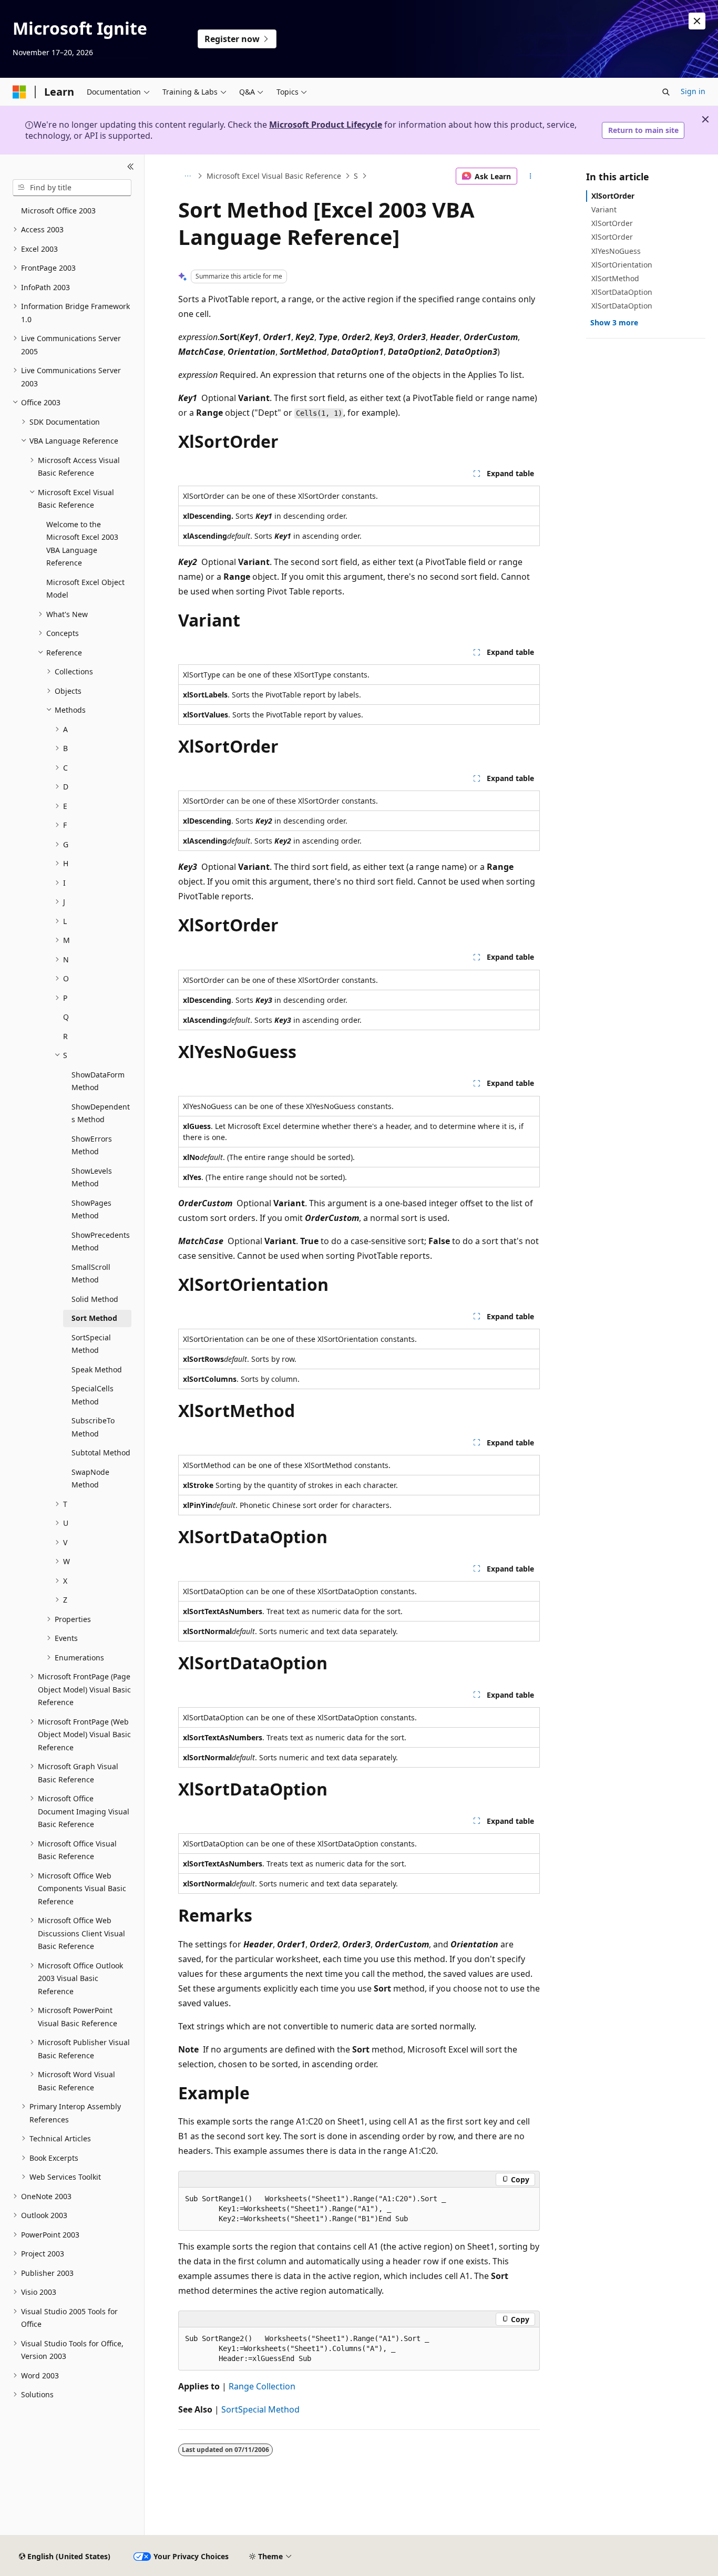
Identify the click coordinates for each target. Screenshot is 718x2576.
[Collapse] (131, 167)
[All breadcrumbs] (187, 176)
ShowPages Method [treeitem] (91, 1209)
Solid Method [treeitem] (95, 1299)
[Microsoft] (19, 92)
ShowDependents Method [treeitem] (101, 1113)
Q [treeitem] (66, 1017)
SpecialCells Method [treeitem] (93, 1395)
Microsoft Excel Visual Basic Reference (274, 176)
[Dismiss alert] (697, 21)
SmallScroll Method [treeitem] (91, 1274)
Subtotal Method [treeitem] (101, 1453)
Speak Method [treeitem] (97, 1369)
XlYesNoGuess (616, 251)
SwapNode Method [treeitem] (90, 1479)
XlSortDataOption (622, 292)
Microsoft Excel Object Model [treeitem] (85, 589)
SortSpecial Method (260, 2409)
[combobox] (72, 188)
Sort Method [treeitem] (94, 1318)
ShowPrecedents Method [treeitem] (101, 1241)
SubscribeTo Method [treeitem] (93, 1427)
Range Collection (262, 2386)
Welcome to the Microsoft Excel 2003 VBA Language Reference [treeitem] (82, 544)
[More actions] (531, 176)
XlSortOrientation (622, 265)
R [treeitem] (65, 1036)
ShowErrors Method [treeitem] (92, 1145)
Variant (604, 209)
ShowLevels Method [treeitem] (92, 1177)
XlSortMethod (615, 278)
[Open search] (666, 92)
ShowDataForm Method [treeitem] (98, 1081)
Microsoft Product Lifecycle (326, 125)
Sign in (693, 91)
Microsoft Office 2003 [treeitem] (58, 211)
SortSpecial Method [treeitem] (91, 1344)
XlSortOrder (613, 196)
